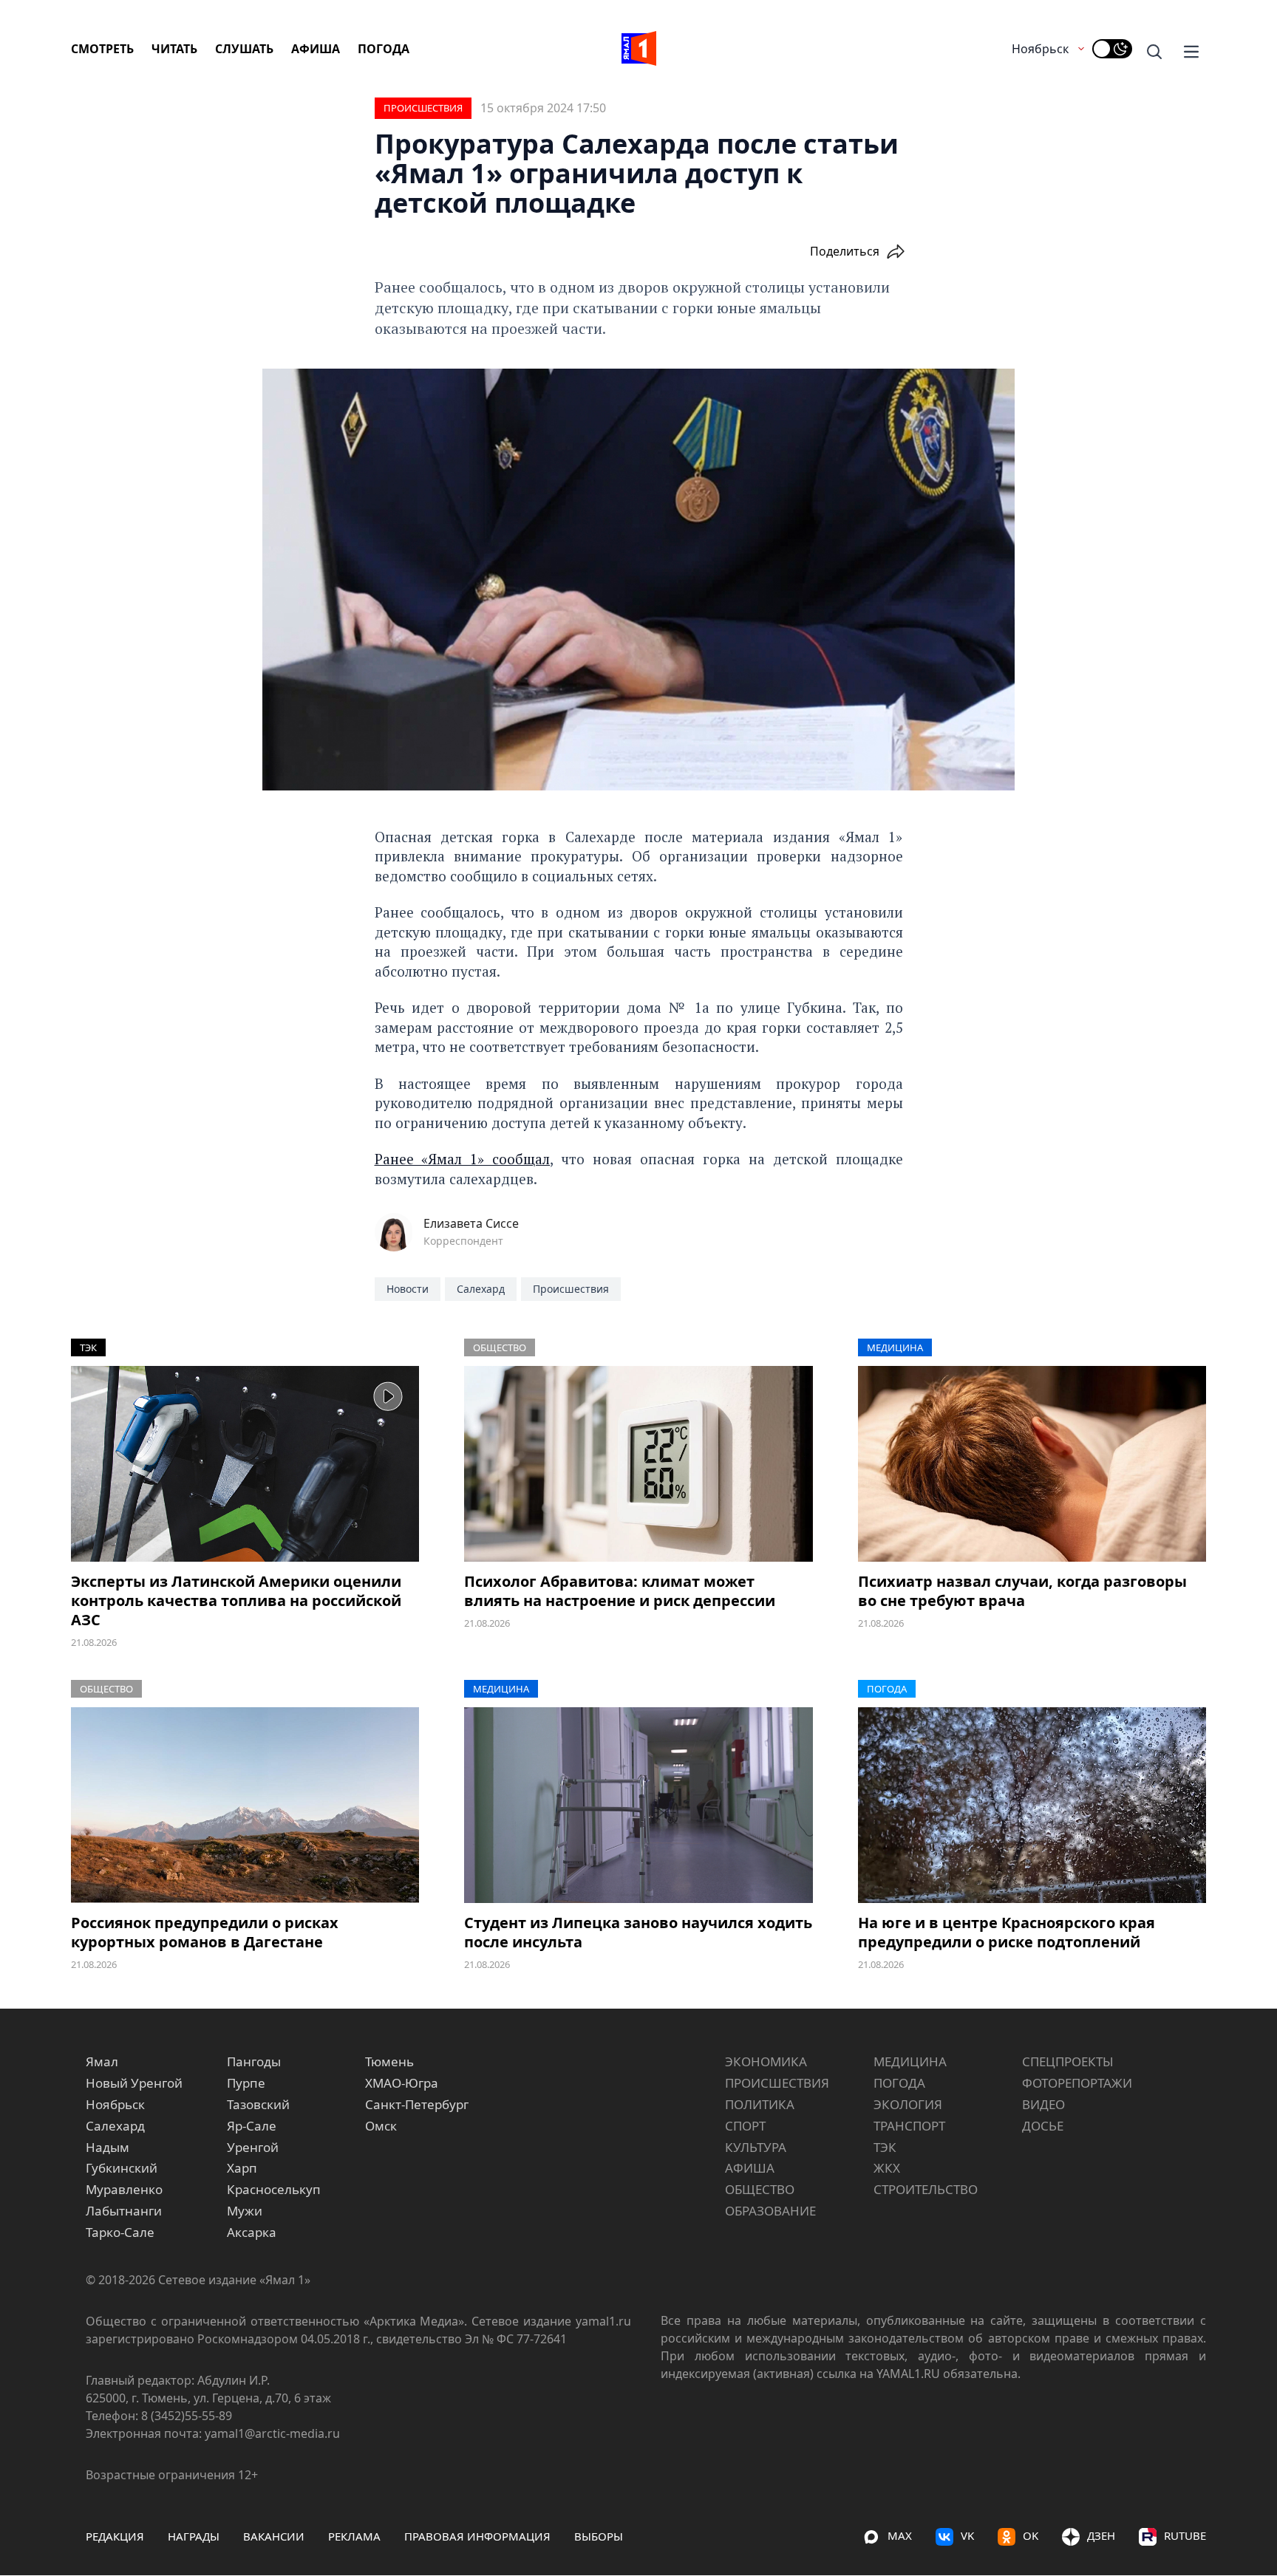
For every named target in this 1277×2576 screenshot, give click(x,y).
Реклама (354, 2536)
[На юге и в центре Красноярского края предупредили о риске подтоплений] (1032, 1805)
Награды (194, 2536)
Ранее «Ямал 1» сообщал (463, 1159)
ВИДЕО (1043, 2104)
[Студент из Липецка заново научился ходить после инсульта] (638, 1805)
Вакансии (274, 2536)
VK (967, 2535)
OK (1031, 2535)
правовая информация (477, 2536)
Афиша (316, 49)
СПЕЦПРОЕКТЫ (1068, 2061)
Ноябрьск (1040, 49)
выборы (599, 2536)
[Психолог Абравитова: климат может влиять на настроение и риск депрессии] (638, 1464)
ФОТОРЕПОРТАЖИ (1077, 2083)
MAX (900, 2535)
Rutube (1185, 2535)
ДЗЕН (1101, 2535)
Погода (384, 49)
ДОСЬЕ (1043, 2126)
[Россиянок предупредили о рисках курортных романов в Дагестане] (245, 1805)
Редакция (115, 2536)
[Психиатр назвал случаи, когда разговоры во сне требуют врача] (1032, 1464)
